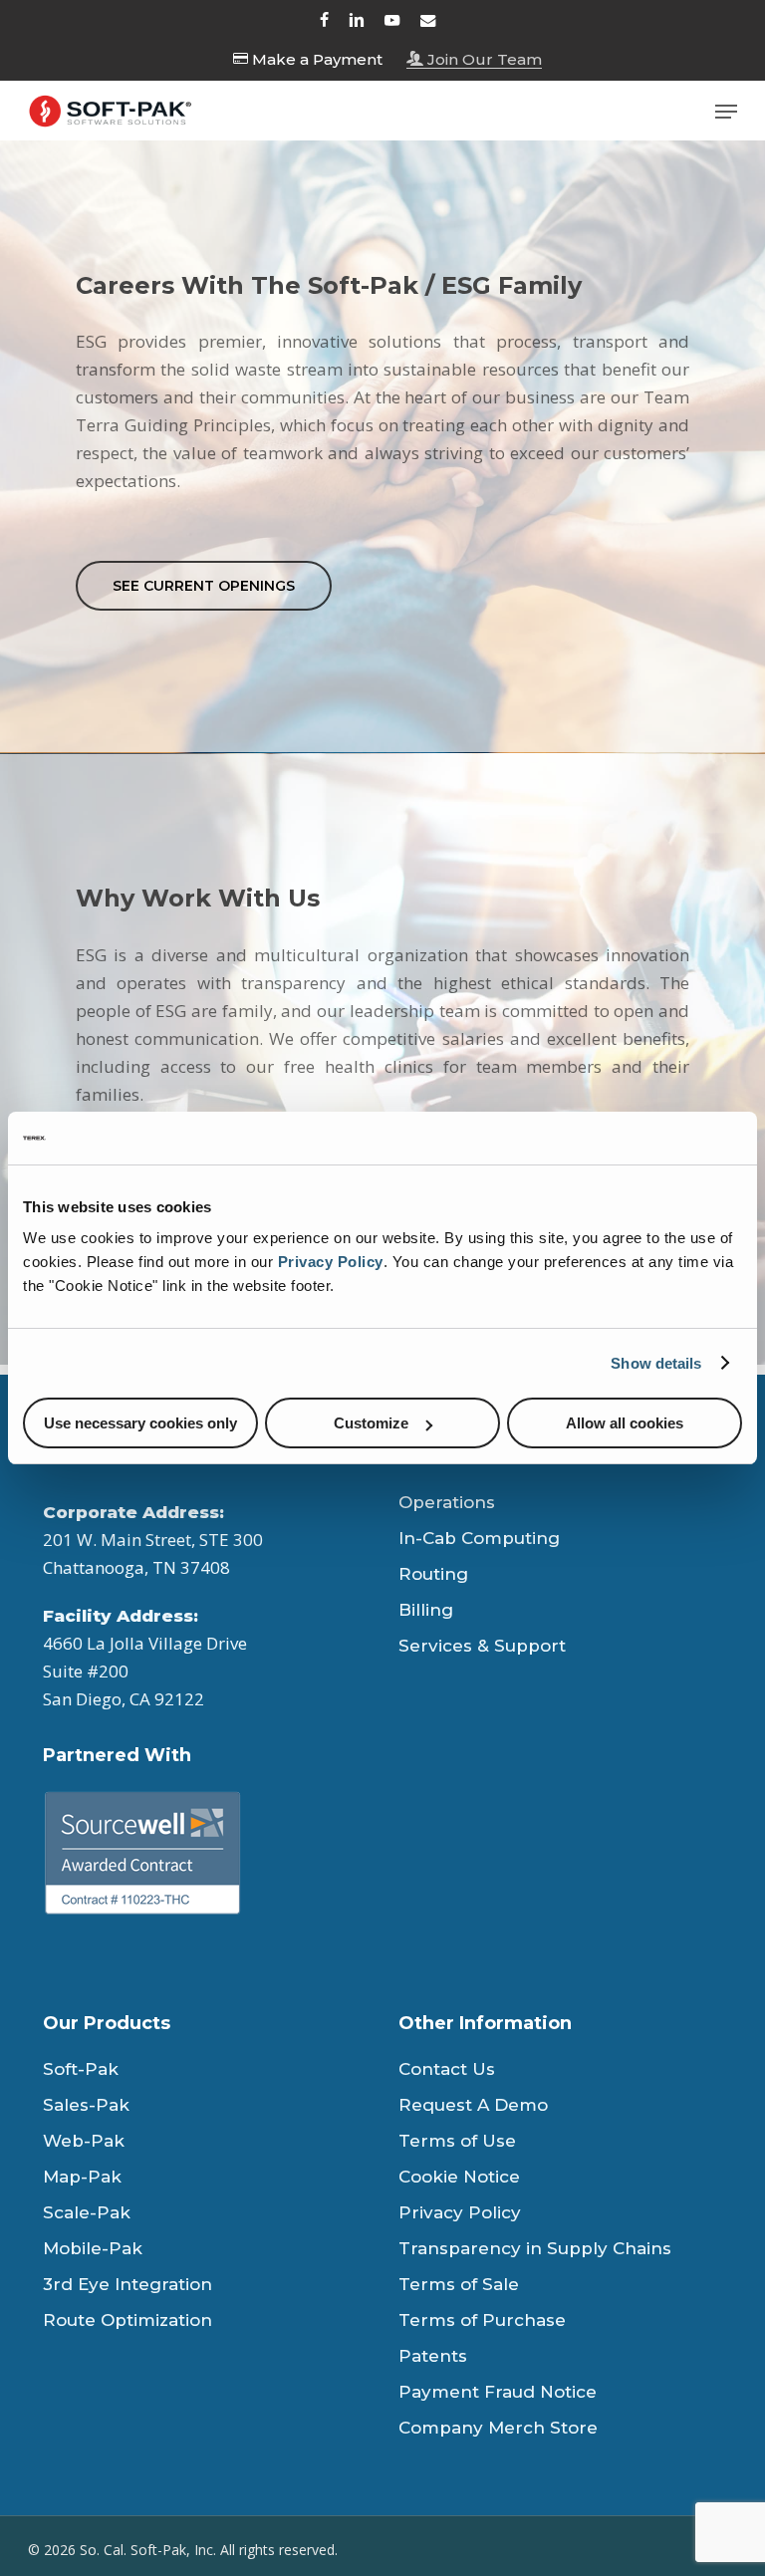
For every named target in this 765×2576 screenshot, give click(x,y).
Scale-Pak (87, 2212)
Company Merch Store (498, 2428)
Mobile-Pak (93, 2248)
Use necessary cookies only (140, 1423)
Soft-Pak (81, 2069)
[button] (726, 112)
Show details (656, 1363)
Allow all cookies (625, 1423)
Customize (371, 1423)
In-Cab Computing (479, 1538)
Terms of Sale (459, 2284)
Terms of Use (457, 2141)
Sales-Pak (86, 2105)
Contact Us (447, 2069)
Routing (433, 1574)
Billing (426, 1610)
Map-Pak (82, 2177)
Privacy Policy (331, 1262)
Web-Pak (84, 2141)
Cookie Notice (459, 2177)
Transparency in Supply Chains (535, 2248)
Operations (447, 1502)
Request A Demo (473, 2105)
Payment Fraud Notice (498, 2392)
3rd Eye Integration (127, 2284)
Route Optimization (127, 2320)
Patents (433, 2356)
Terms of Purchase (482, 2320)
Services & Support (482, 1646)
